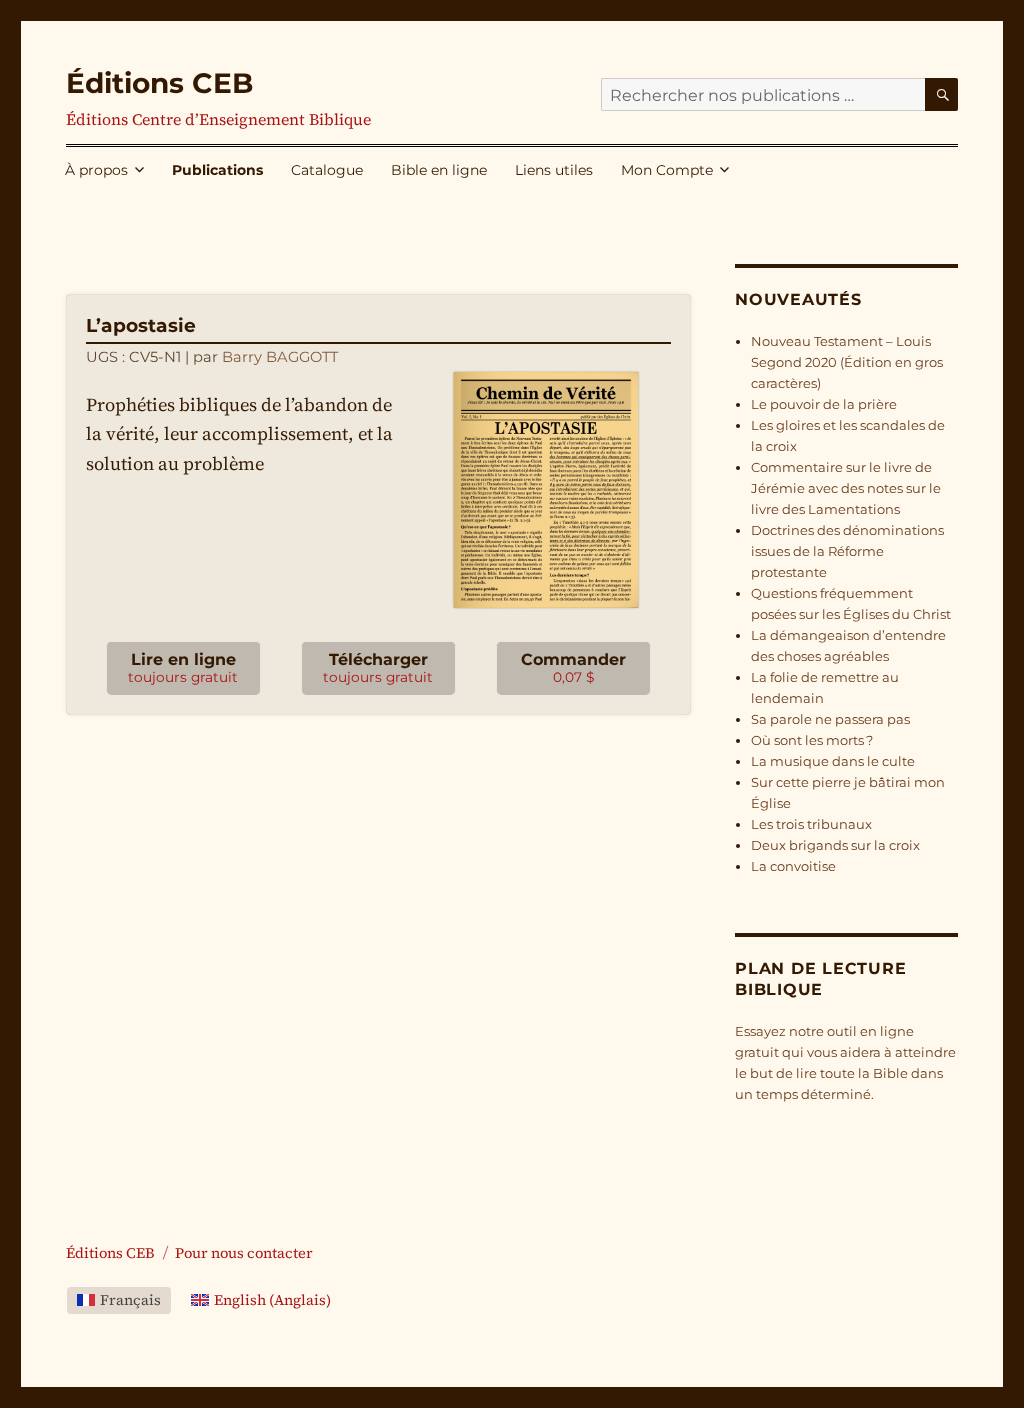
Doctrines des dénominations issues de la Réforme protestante (847, 551)
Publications (217, 170)
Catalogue (327, 170)
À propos (96, 170)
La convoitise (793, 866)
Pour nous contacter (244, 1253)
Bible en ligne (439, 170)
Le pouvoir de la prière (824, 404)
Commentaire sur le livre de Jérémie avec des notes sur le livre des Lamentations (846, 488)
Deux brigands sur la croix (835, 845)
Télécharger (378, 667)
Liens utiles (554, 170)
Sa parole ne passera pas (830, 719)
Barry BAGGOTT (280, 357)
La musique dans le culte (833, 761)
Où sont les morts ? (812, 740)
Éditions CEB (159, 83)
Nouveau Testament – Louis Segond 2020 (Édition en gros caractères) (847, 362)
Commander (573, 667)
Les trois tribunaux (811, 824)
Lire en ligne (183, 667)
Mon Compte (667, 170)
